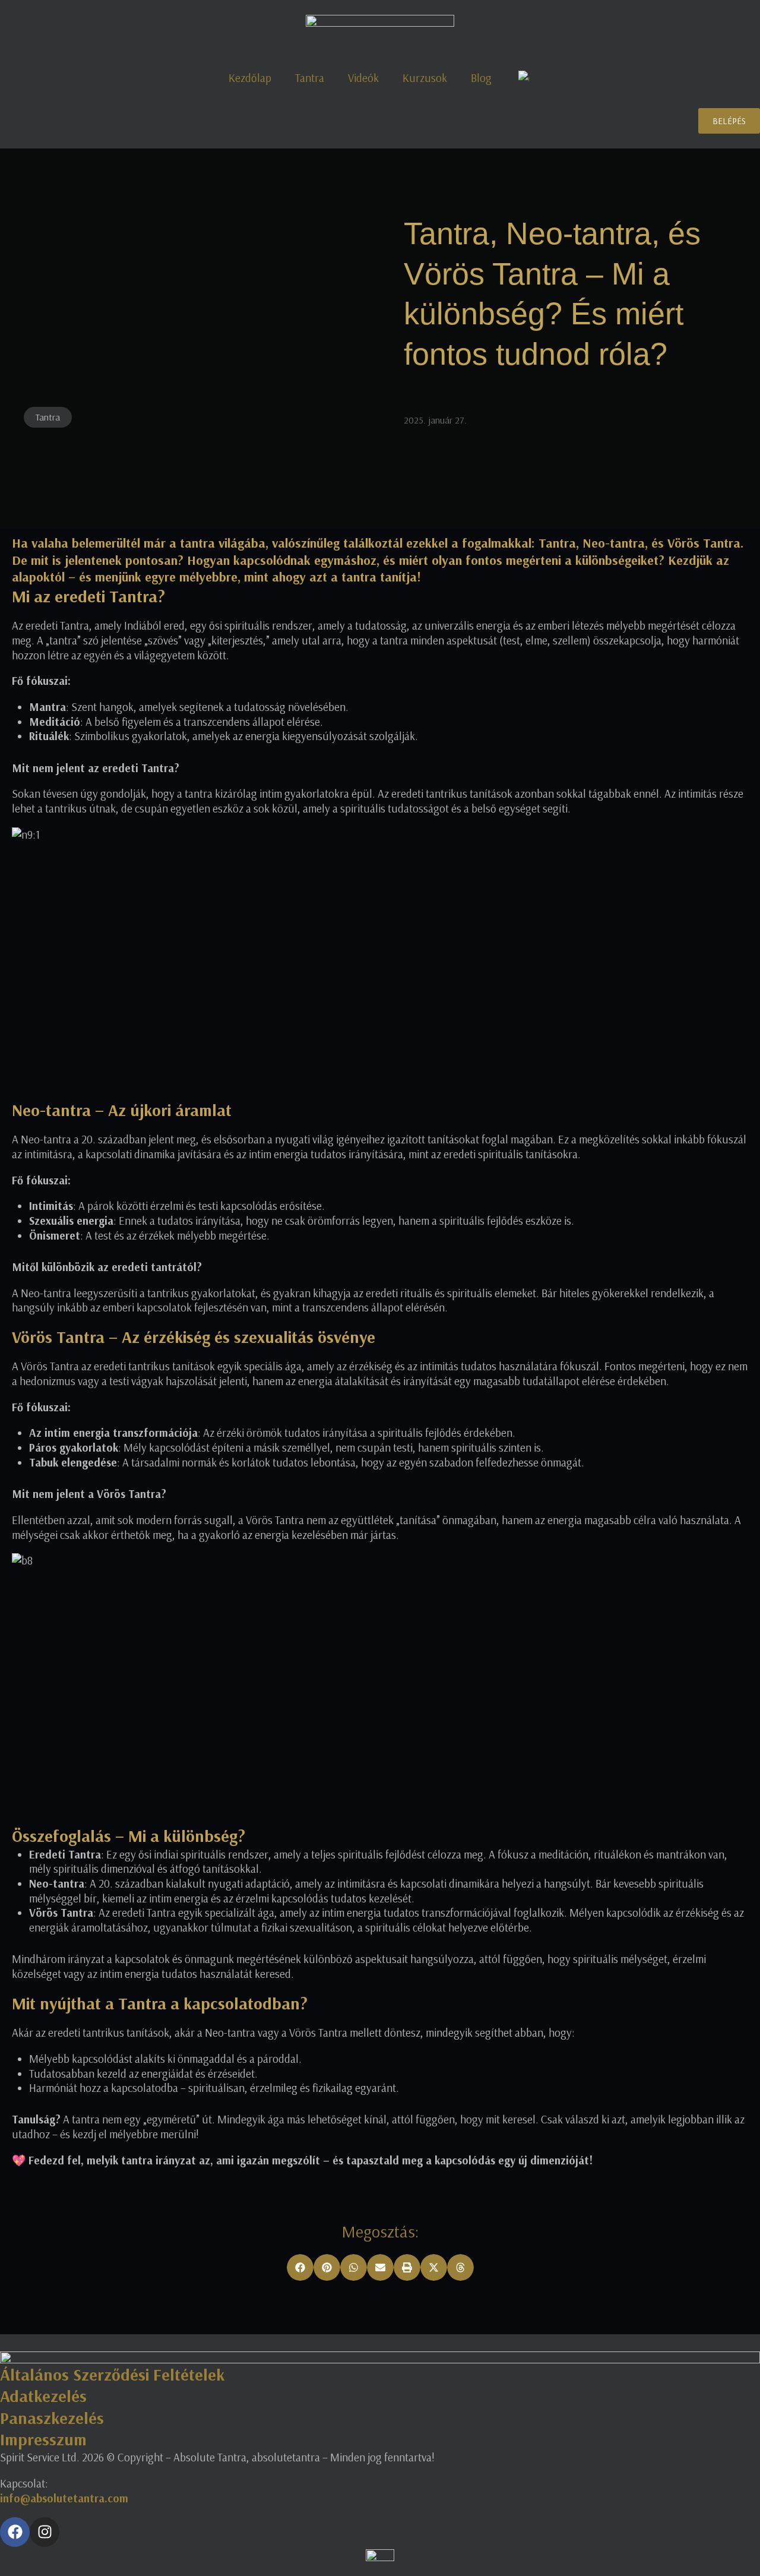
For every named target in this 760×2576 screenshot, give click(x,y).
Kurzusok (425, 78)
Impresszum (43, 2439)
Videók (363, 78)
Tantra (310, 78)
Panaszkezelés (52, 2418)
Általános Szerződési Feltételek (112, 2374)
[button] (300, 2267)
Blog (481, 78)
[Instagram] (45, 2532)
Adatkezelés (43, 2396)
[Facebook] (15, 2532)
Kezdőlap (250, 78)
